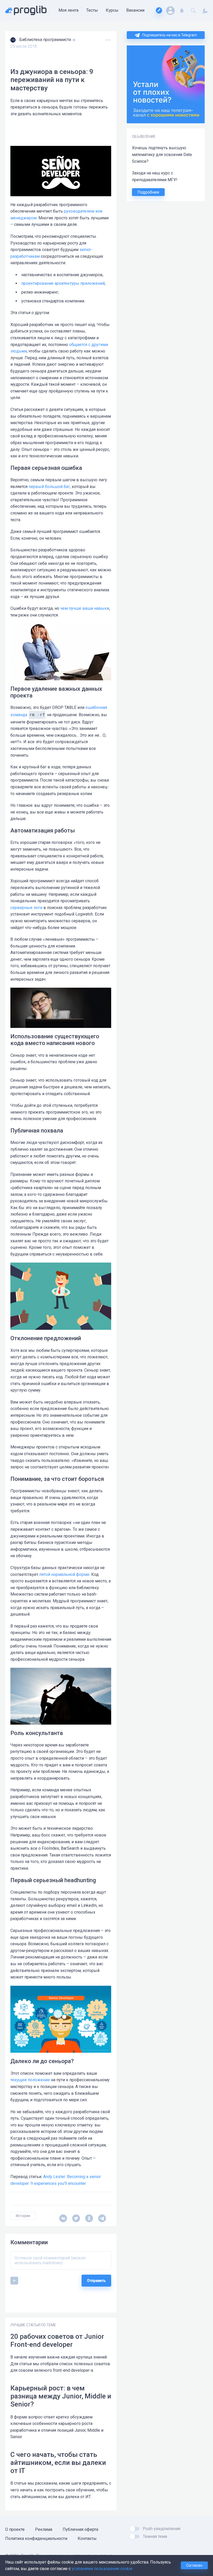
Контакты (87, 2538)
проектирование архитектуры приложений (63, 283)
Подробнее (148, 192)
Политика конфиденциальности (36, 2538)
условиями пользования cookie (102, 2569)
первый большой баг (49, 487)
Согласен (194, 2565)
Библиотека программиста (46, 40)
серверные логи (26, 908)
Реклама (44, 2529)
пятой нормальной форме (64, 1574)
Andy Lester (54, 2177)
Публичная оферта (80, 2529)
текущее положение (30, 2080)
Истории (23, 2216)
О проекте (15, 2529)
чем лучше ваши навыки (85, 608)
